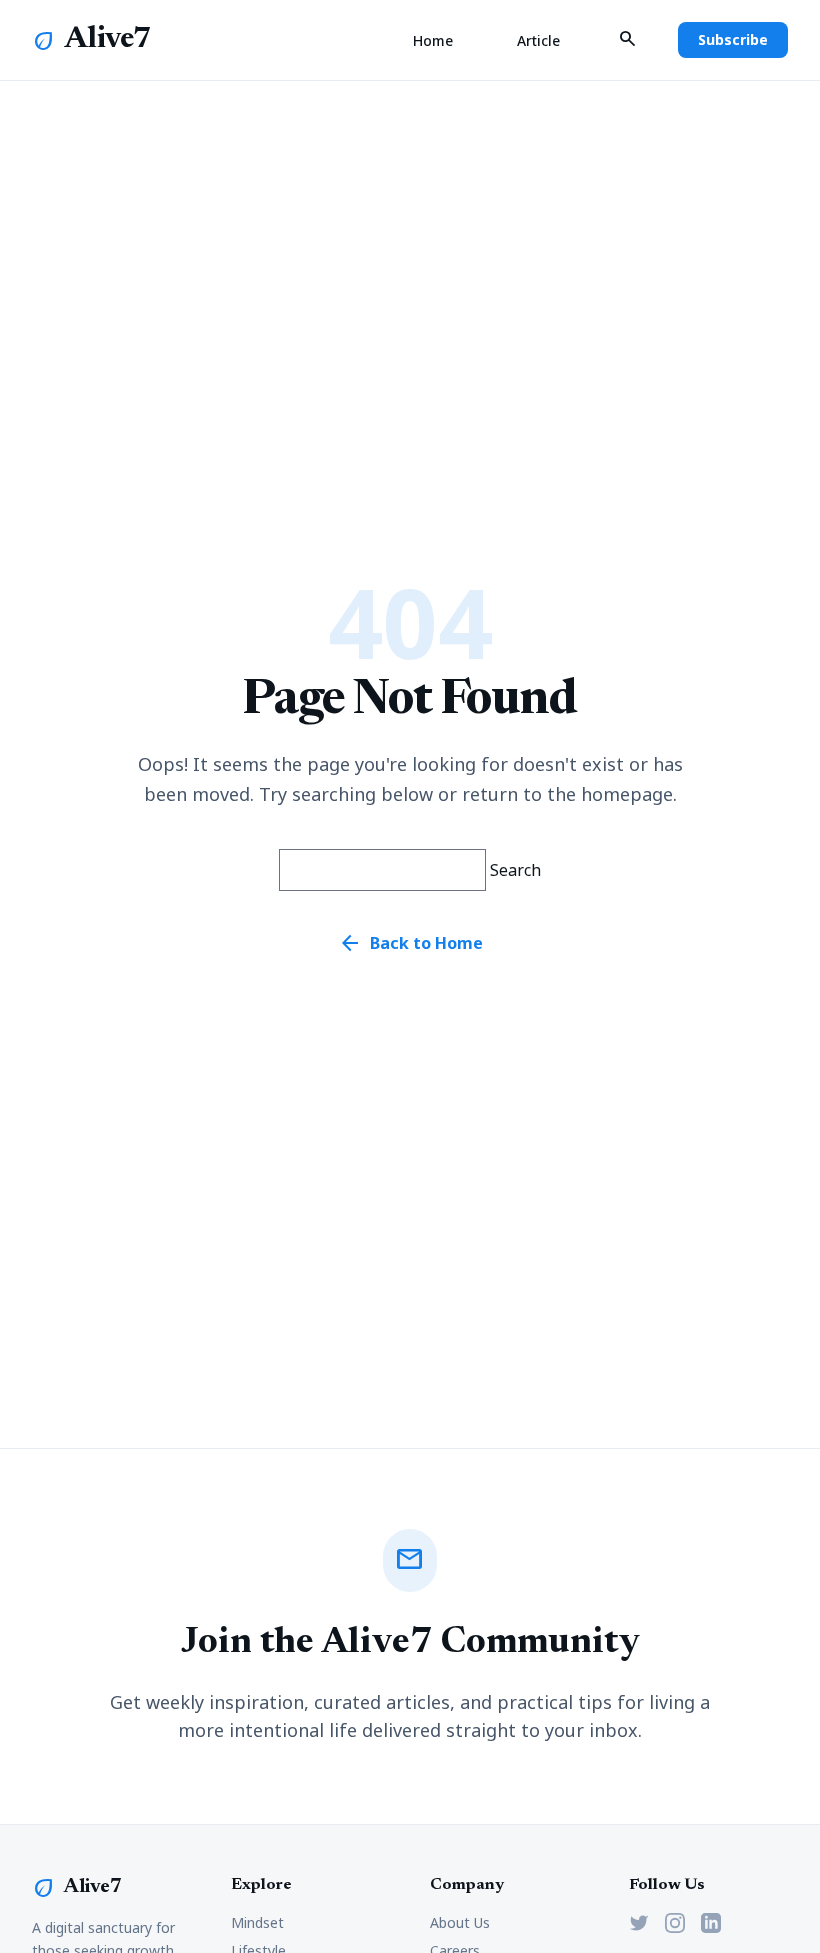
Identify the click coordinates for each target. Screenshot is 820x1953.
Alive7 (108, 40)
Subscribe (733, 39)
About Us (460, 1922)
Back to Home (410, 943)
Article (538, 40)
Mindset (257, 1922)
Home (433, 40)
